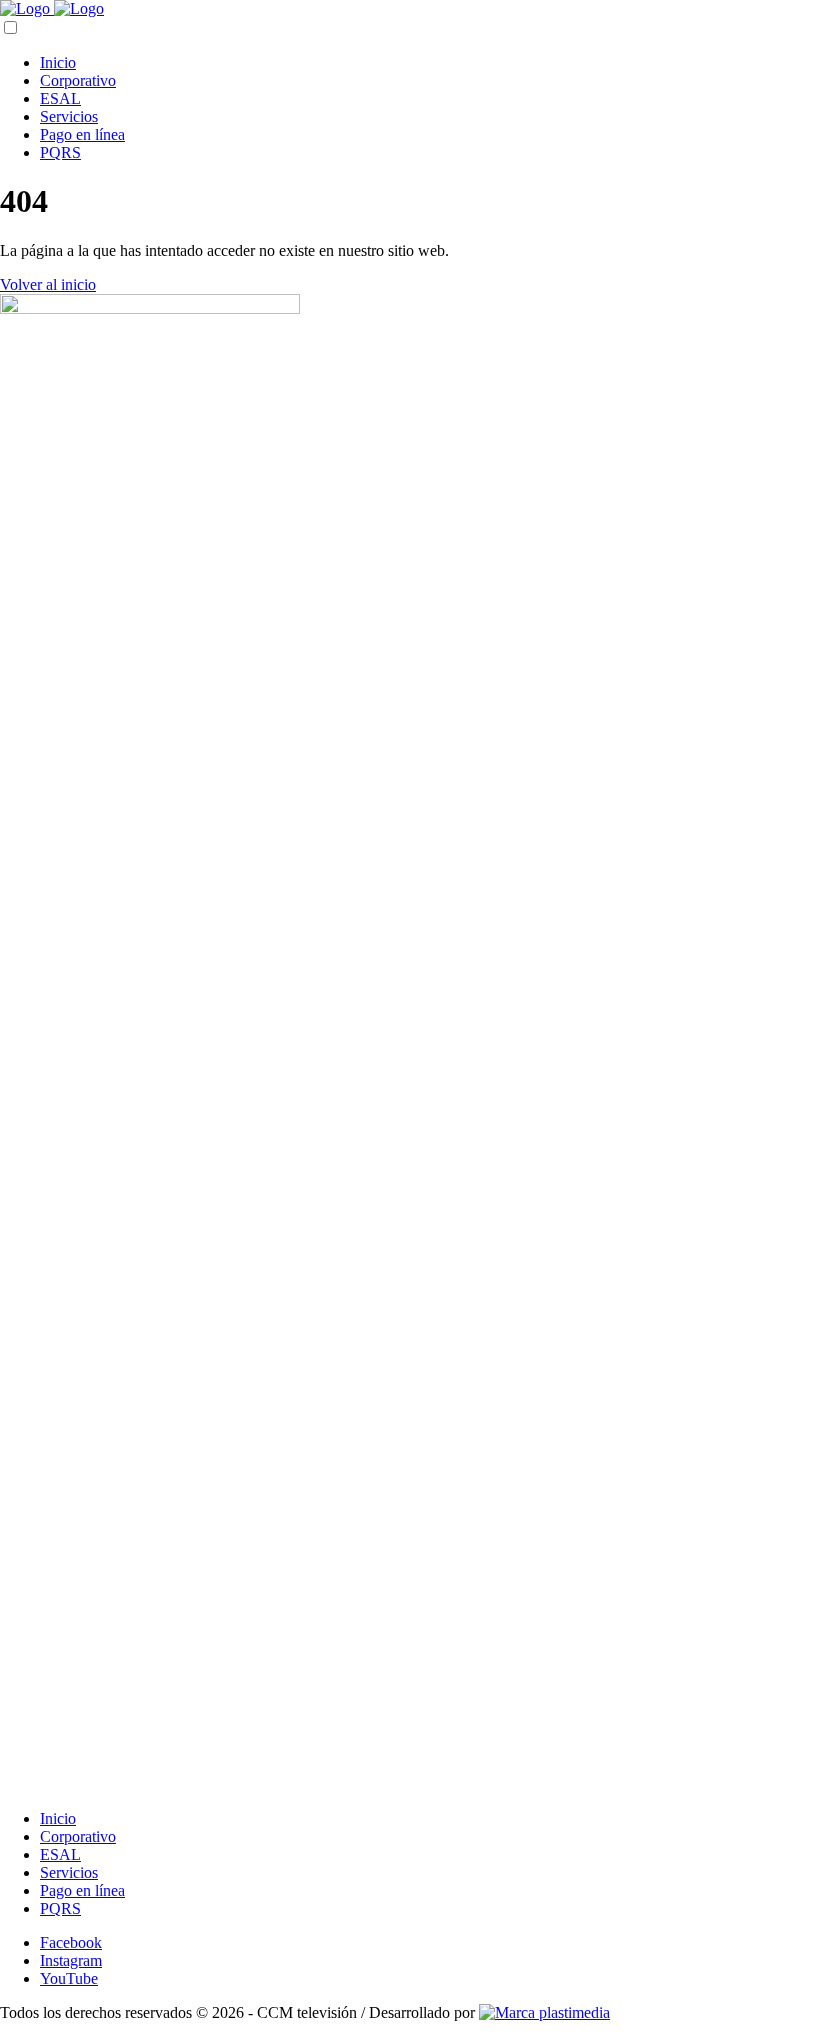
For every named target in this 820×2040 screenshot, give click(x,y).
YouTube (69, 1978)
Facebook (71, 1942)
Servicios (69, 116)
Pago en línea (82, 134)
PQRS (60, 152)
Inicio (58, 62)
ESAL (60, 98)
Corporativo (78, 80)
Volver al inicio (48, 284)
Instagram (71, 1960)
